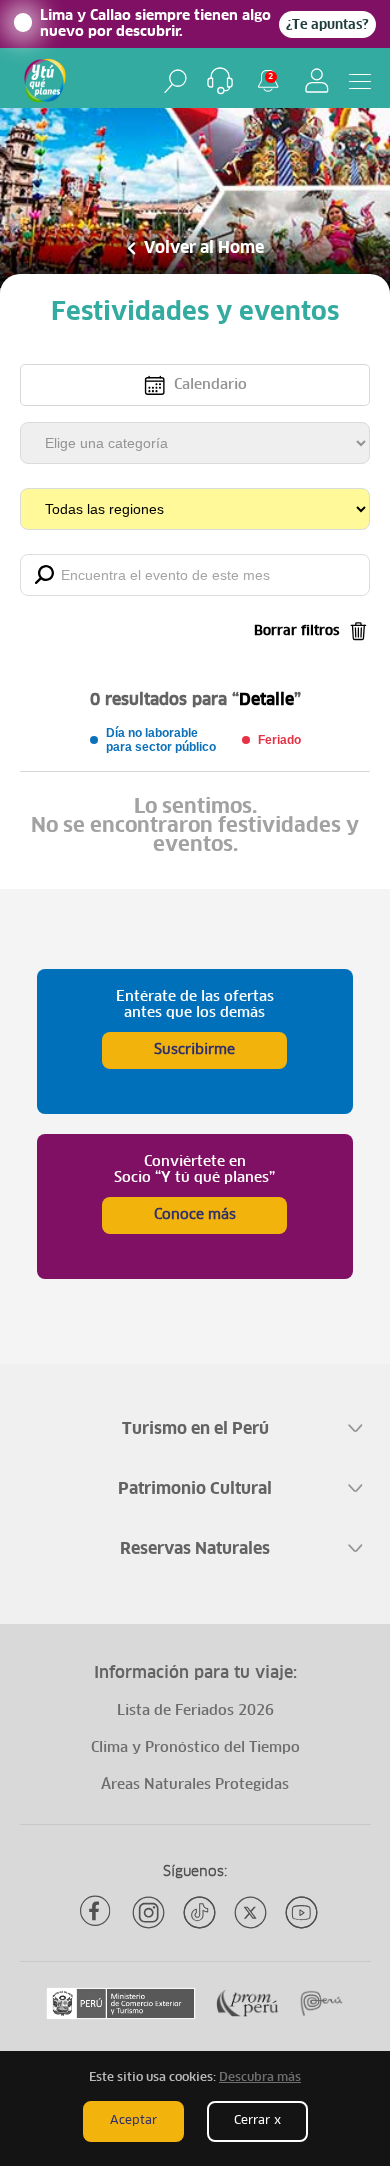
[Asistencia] (220, 81)
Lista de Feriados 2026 (195, 1711)
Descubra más (260, 2078)
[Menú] (360, 81)
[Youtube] (301, 1912)
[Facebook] (97, 1912)
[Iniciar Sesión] (317, 80)
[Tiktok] (199, 1912)
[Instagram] (148, 1912)
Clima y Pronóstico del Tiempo (195, 1748)
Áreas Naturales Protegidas (195, 1785)
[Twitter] (250, 1912)
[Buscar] (175, 81)
